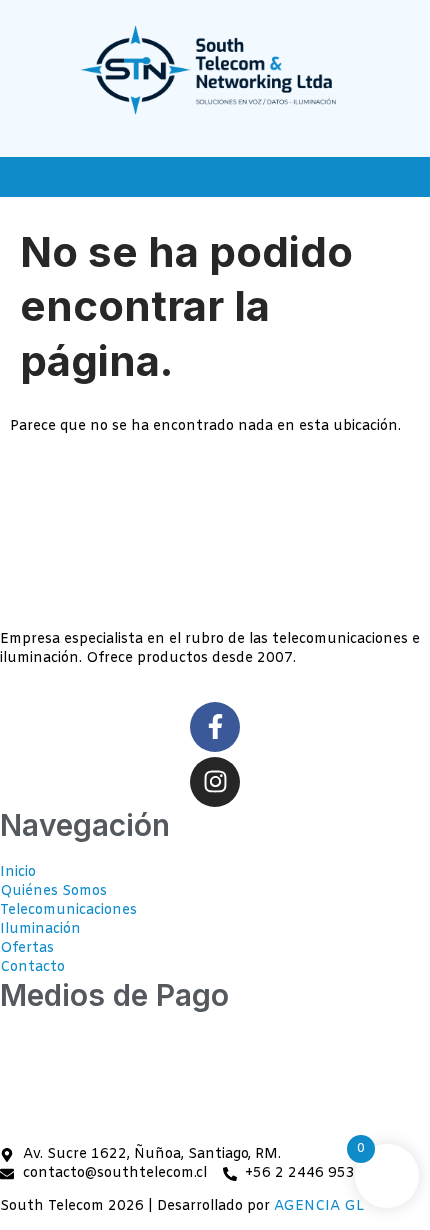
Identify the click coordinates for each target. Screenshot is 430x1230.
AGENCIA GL (319, 1206)
